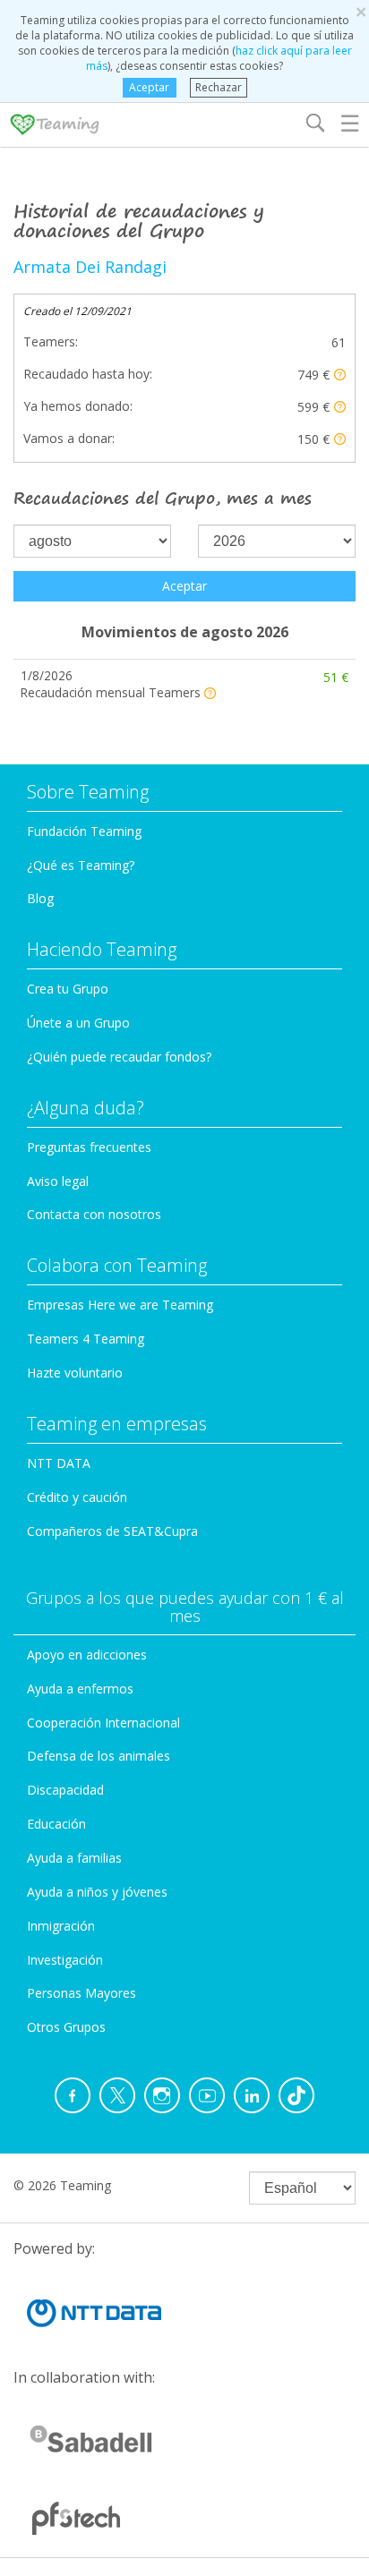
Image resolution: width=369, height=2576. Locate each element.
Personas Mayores (82, 1993)
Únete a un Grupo (78, 1023)
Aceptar (149, 87)
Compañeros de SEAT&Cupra (112, 1531)
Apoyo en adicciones (87, 1655)
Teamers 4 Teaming (86, 1339)
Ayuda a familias (74, 1858)
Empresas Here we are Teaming (120, 1305)
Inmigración (61, 1926)
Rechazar (219, 87)
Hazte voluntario (75, 1373)
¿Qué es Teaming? (81, 865)
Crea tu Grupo (68, 989)
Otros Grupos (66, 2027)
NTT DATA (59, 1463)
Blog (40, 898)
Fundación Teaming (84, 831)
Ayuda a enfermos (80, 1689)
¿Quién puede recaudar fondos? (119, 1057)
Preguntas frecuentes (89, 1147)
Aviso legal (58, 1181)
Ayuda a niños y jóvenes (97, 1892)
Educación (56, 1824)
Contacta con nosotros (94, 1214)
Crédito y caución (77, 1497)
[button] (340, 375)
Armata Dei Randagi (90, 267)
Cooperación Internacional (103, 1723)
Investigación (65, 1960)
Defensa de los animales (99, 1756)
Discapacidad (65, 1790)
